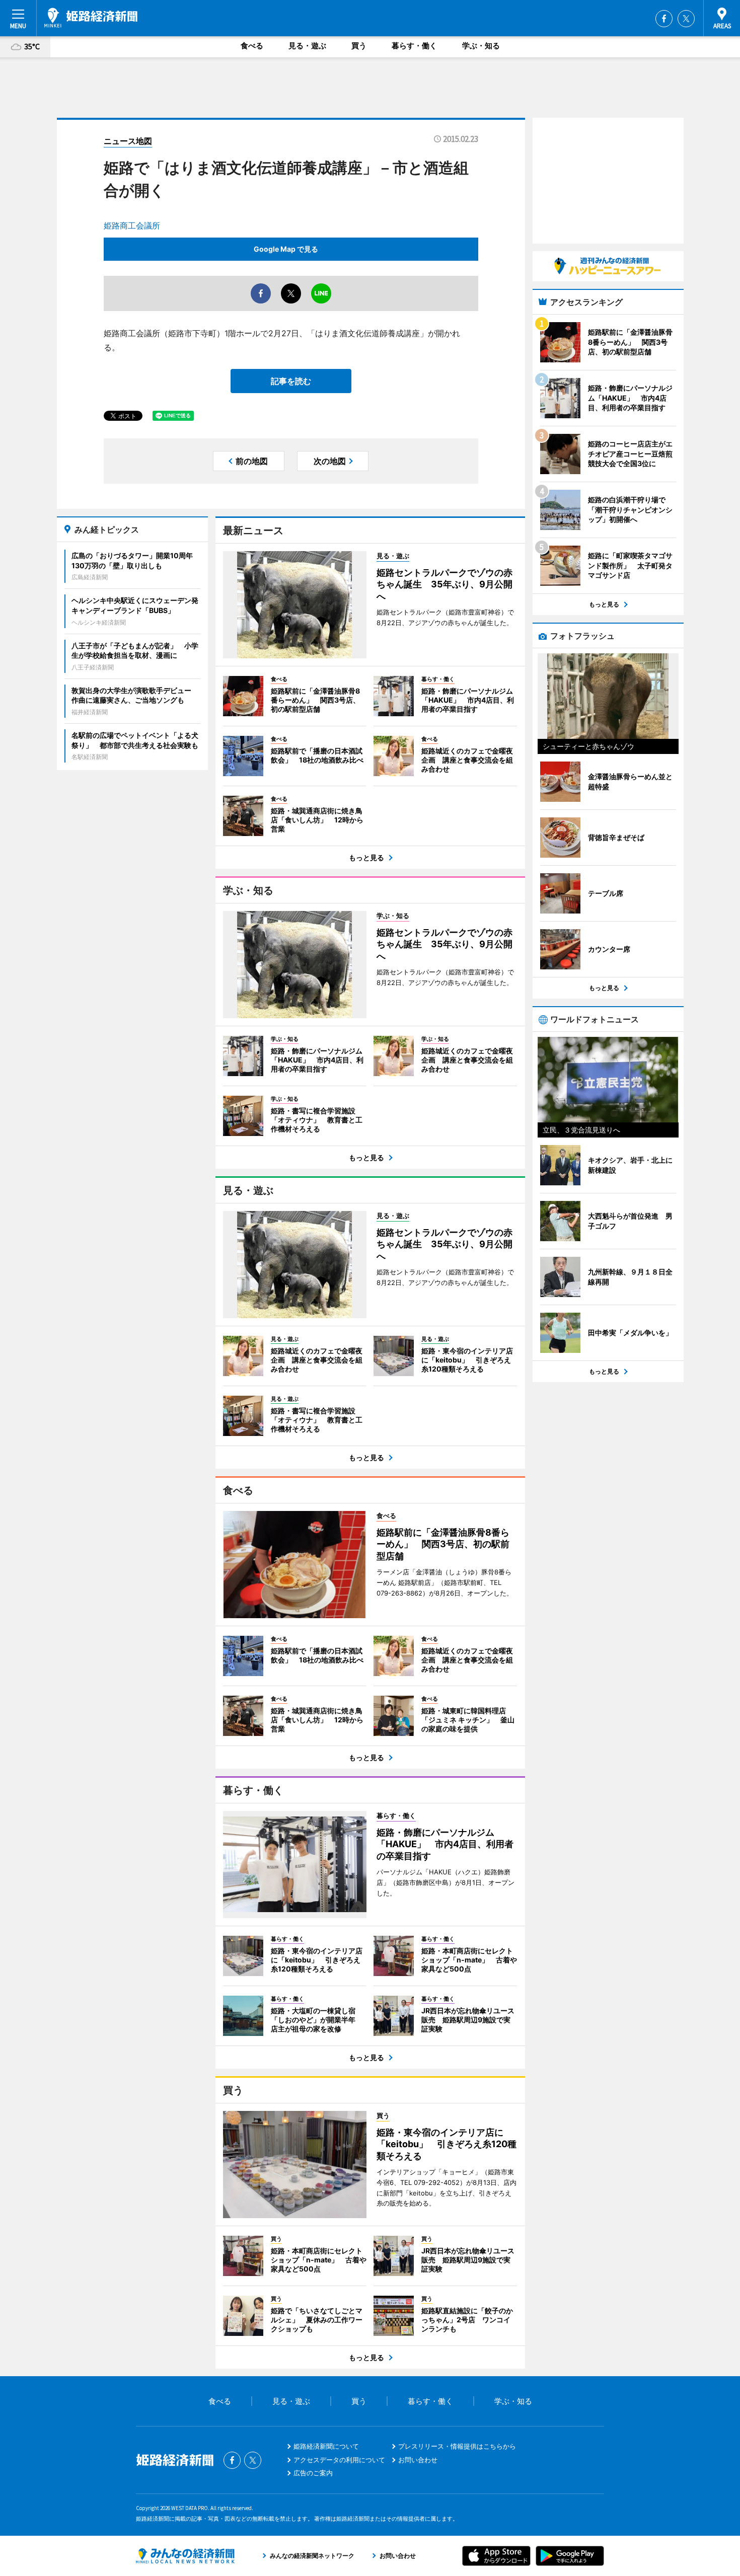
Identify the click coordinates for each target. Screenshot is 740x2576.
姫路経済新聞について (326, 2446)
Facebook (664, 19)
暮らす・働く (414, 46)
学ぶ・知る (481, 46)
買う (359, 46)
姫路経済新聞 (91, 18)
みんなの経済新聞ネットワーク (185, 2556)
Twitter (686, 19)
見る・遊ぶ (307, 46)
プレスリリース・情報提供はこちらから (457, 2446)
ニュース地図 (128, 141)
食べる (252, 46)
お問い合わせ (418, 2460)
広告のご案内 (313, 2473)
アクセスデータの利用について (339, 2460)
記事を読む (291, 381)
